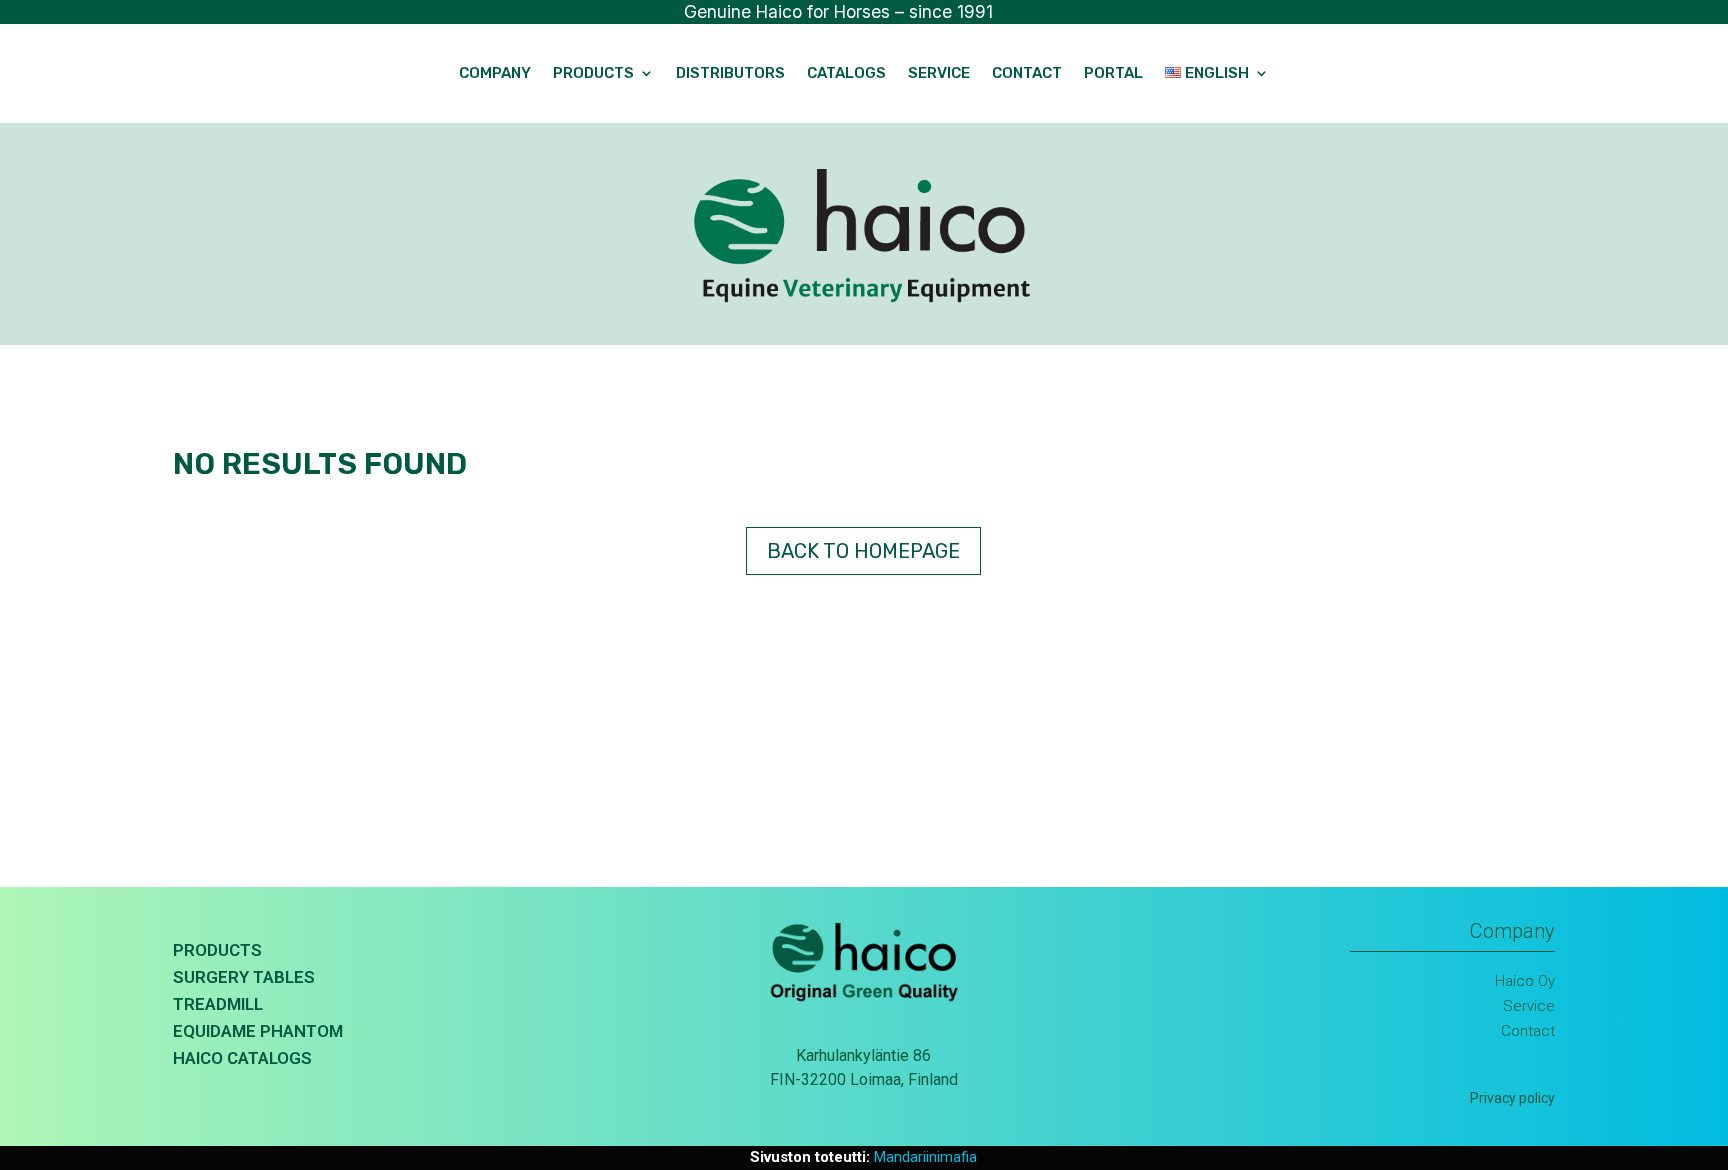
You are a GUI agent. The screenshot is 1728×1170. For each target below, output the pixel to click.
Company (495, 74)
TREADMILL (218, 1004)
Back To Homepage (863, 551)
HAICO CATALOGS (242, 1058)
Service (939, 74)
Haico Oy (1525, 981)
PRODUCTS (217, 950)
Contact (1027, 74)
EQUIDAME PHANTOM (258, 1031)
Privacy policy (1512, 1098)
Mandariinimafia (925, 1157)
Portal (1113, 74)
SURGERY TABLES (244, 977)
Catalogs (846, 74)
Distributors (730, 74)
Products (593, 74)
